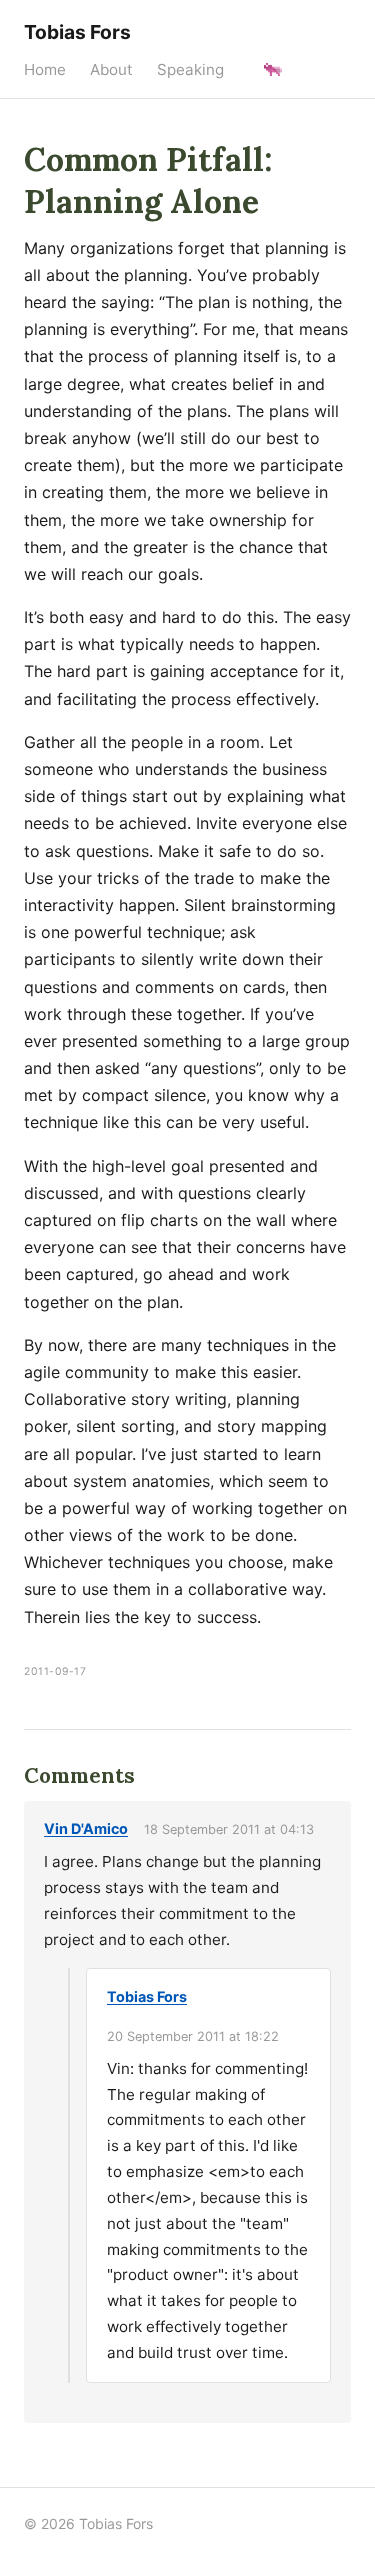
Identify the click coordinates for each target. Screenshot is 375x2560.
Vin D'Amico (86, 1828)
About (111, 69)
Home (45, 69)
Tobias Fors (77, 32)
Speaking (190, 69)
